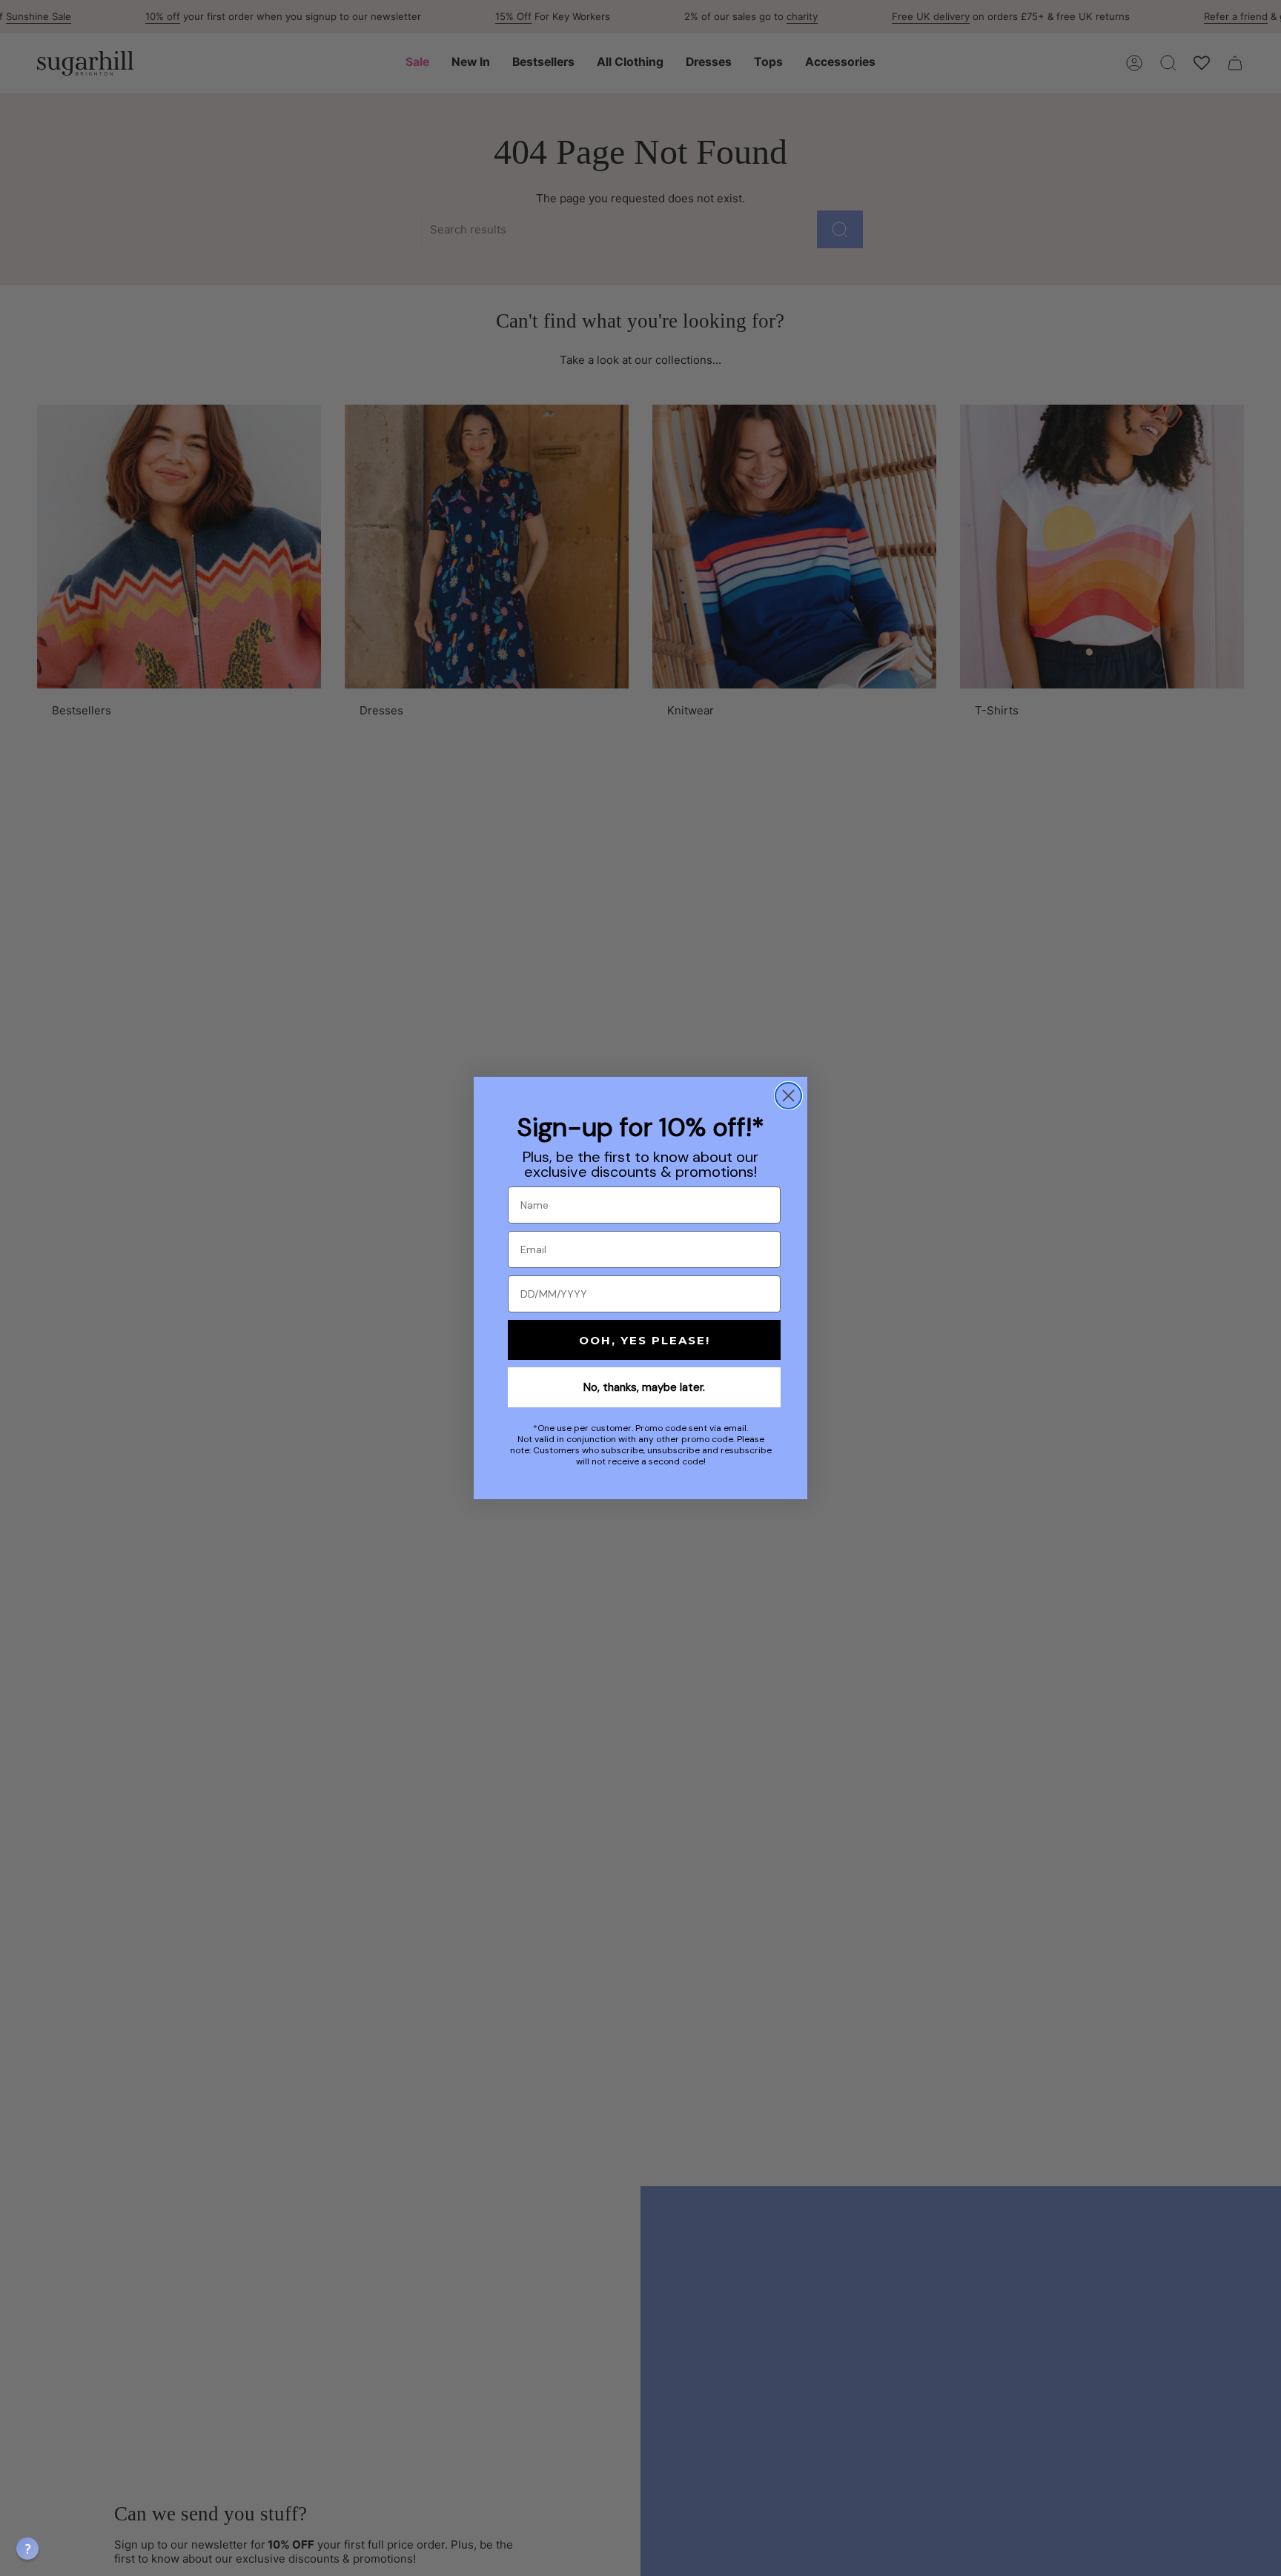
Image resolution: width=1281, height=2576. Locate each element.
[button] (27, 2549)
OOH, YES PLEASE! (645, 1340)
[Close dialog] (788, 1096)
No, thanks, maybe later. (644, 1387)
